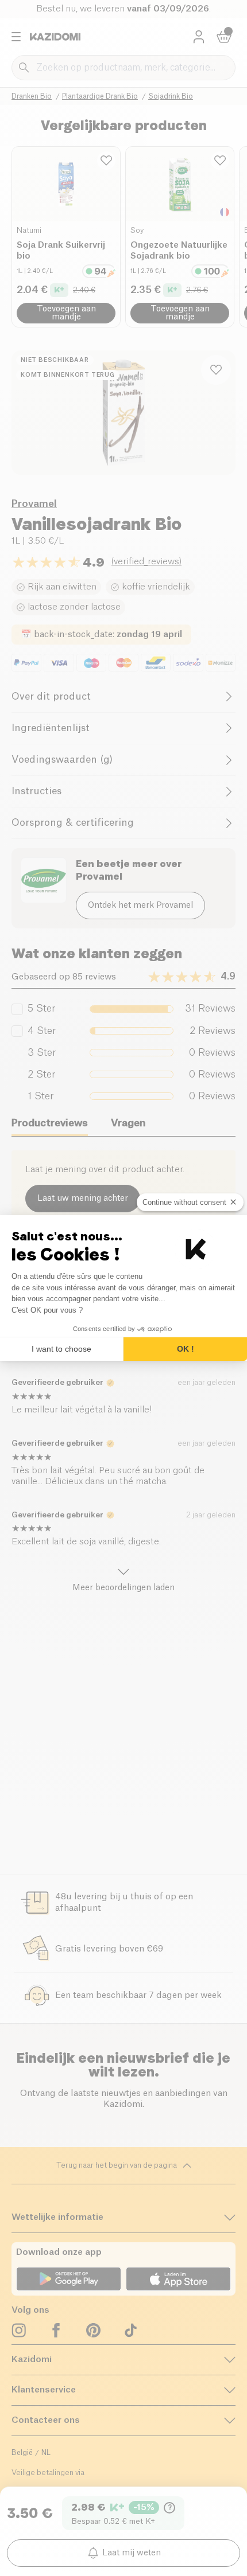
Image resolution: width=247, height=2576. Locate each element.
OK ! (186, 1349)
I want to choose (61, 1349)
